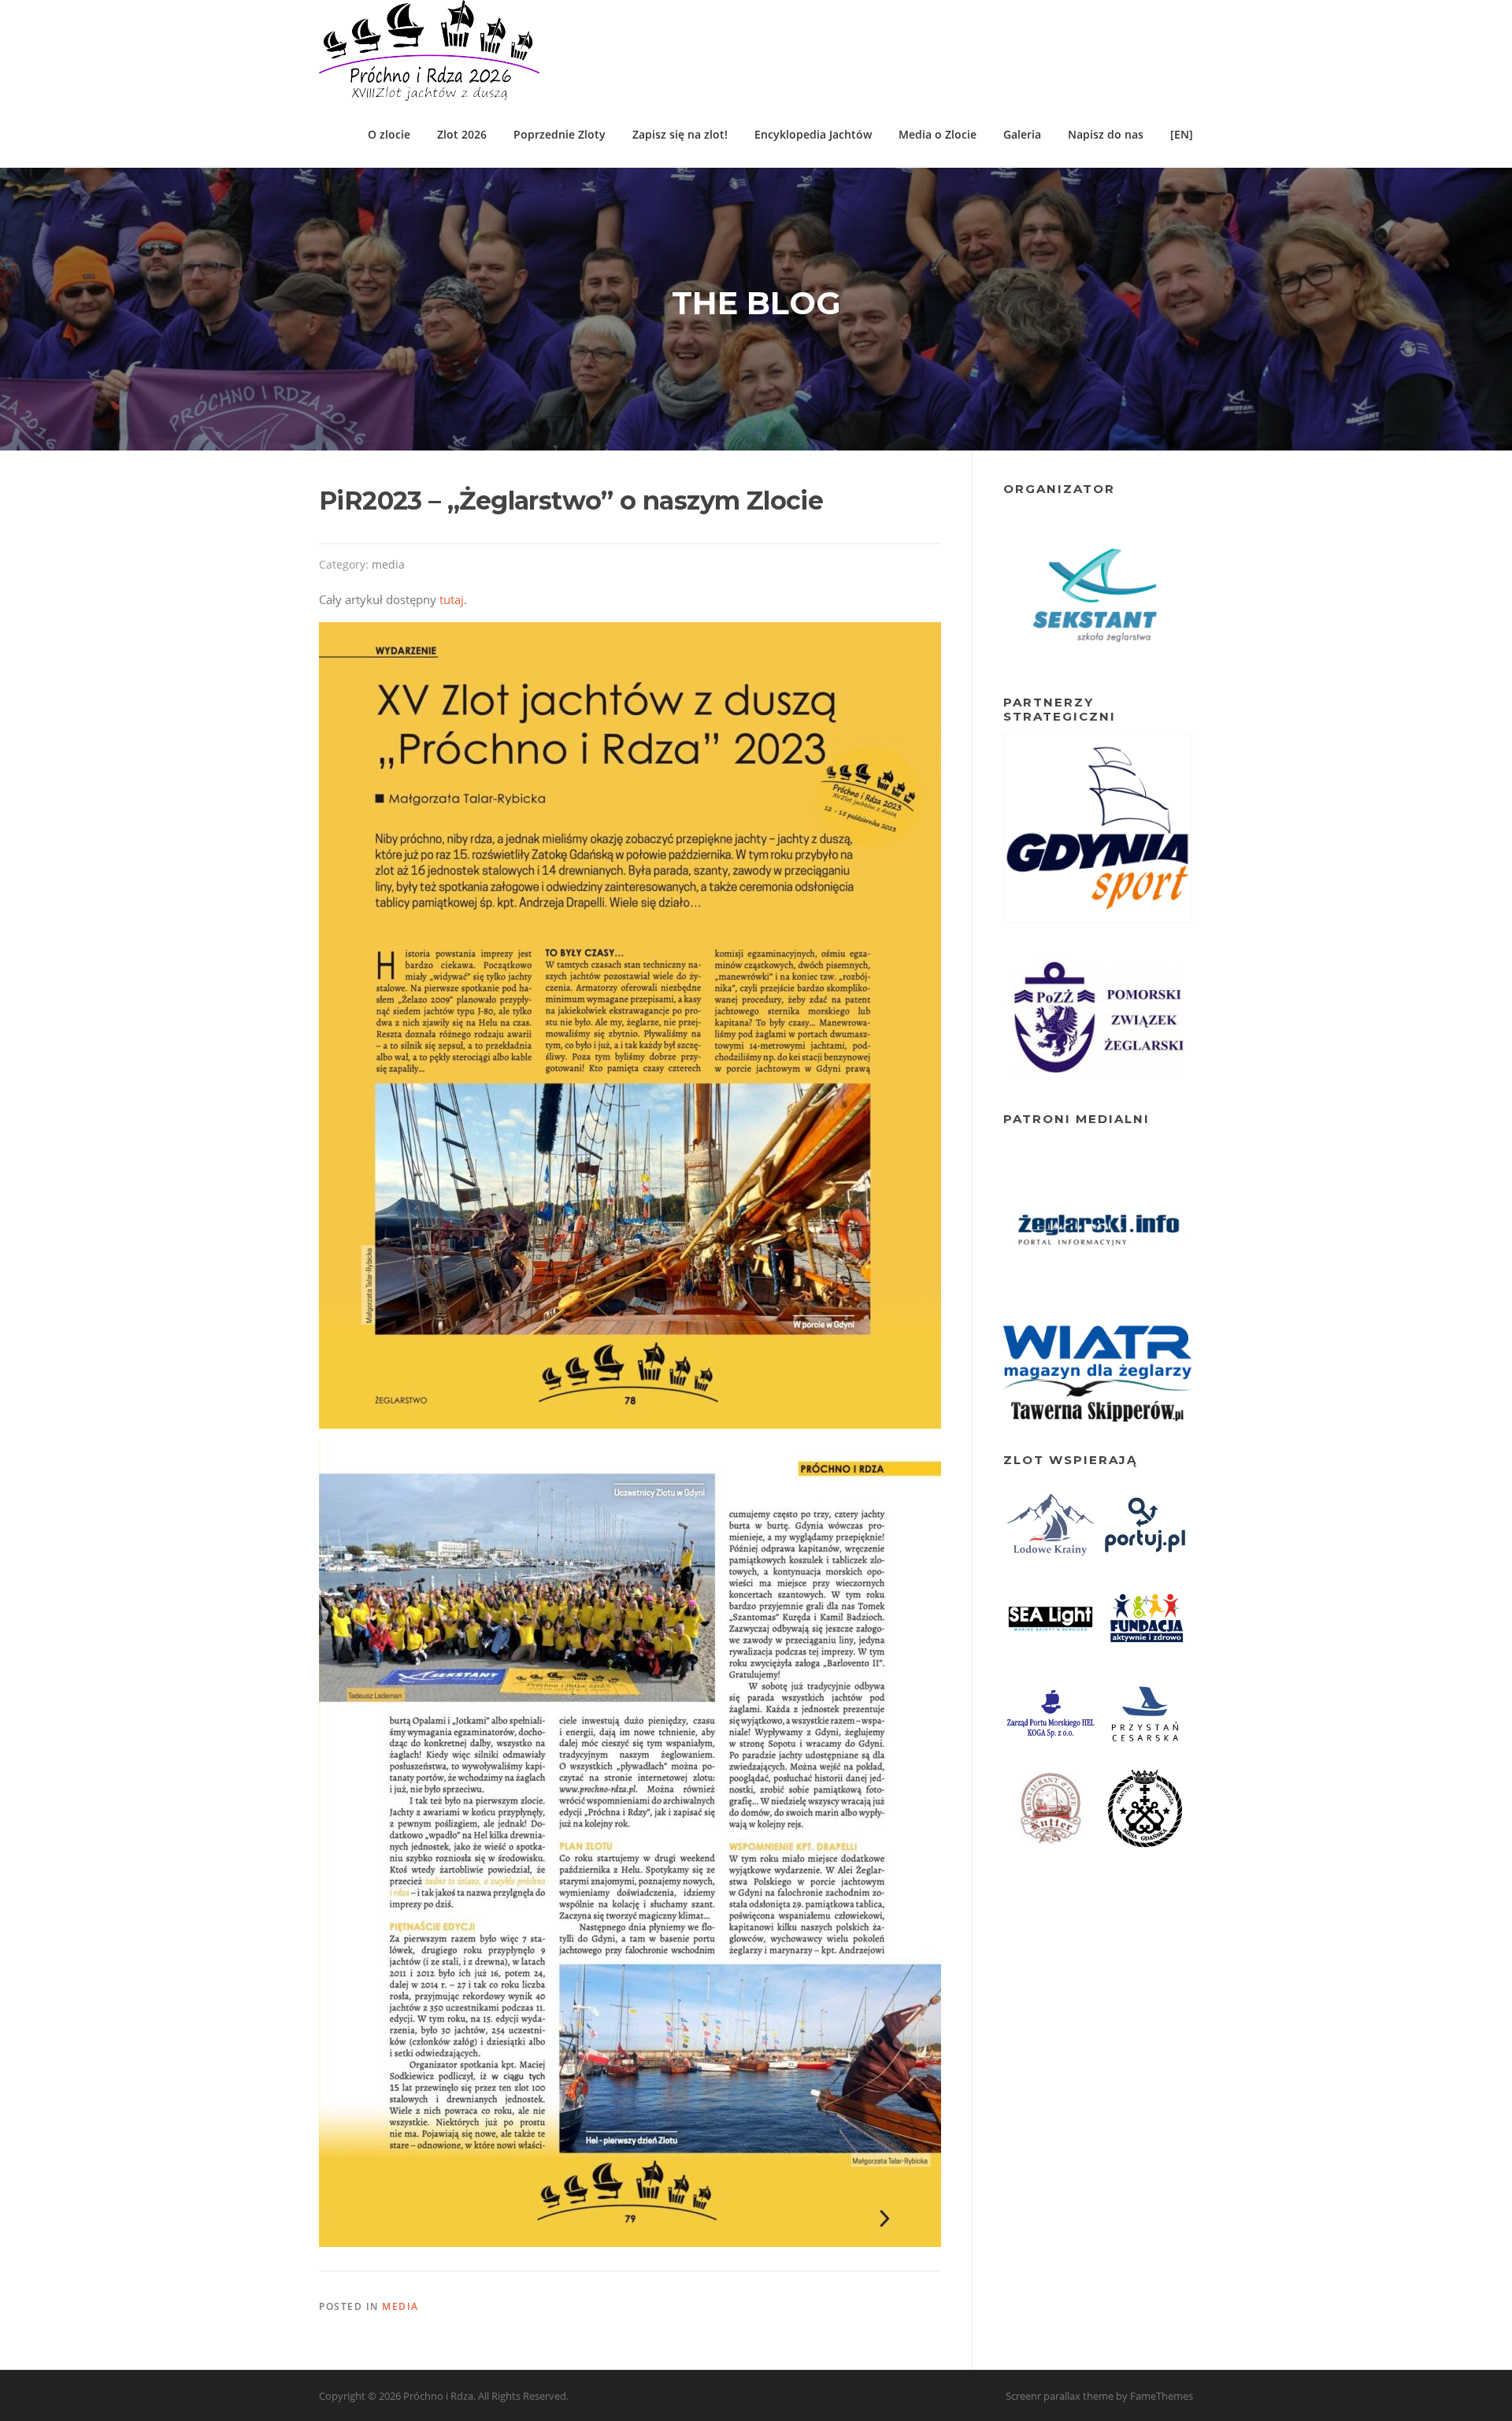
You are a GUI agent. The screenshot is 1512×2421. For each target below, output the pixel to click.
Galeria (1022, 134)
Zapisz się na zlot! (680, 134)
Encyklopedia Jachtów (813, 134)
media (388, 564)
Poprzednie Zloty (560, 134)
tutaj (452, 599)
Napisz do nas (1106, 134)
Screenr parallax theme (1060, 2396)
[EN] (1182, 134)
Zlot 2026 (462, 134)
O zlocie (389, 134)
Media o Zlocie (938, 134)
